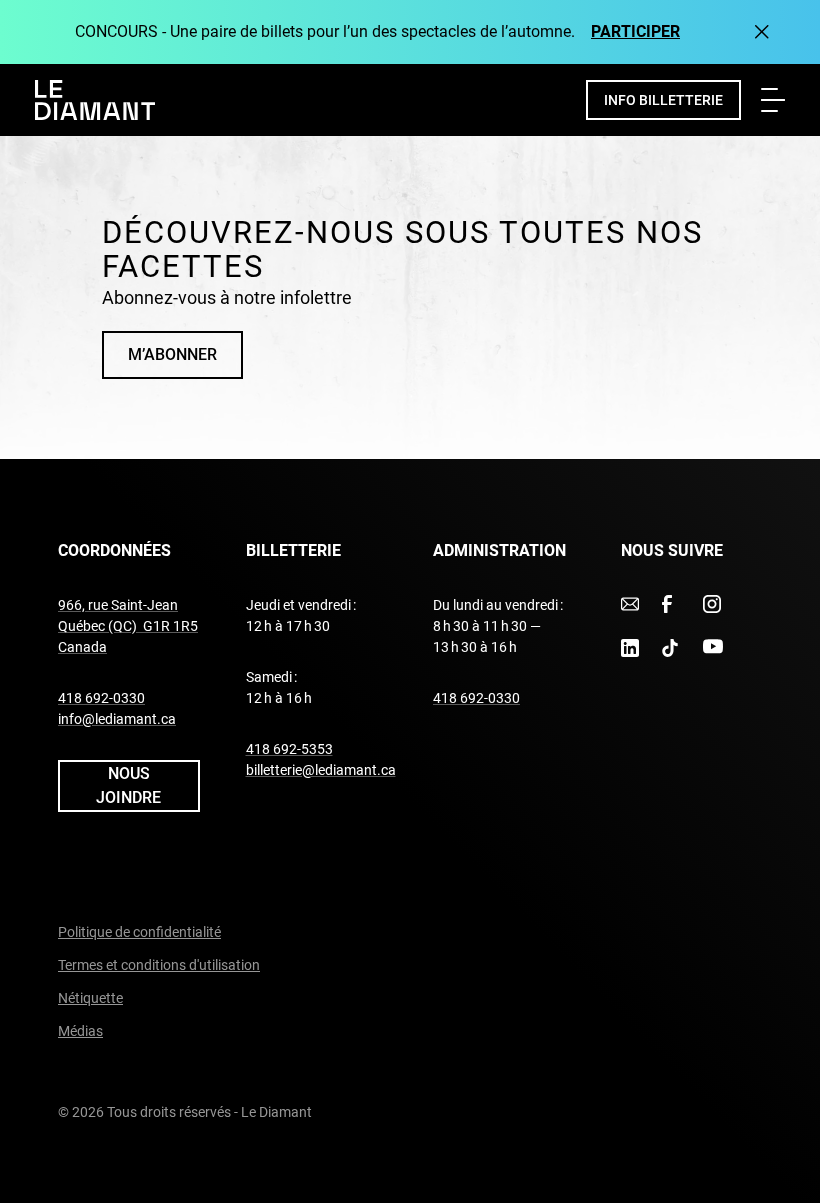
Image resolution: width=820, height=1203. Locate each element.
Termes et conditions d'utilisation (159, 965)
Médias (80, 1031)
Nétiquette (90, 998)
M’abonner (172, 354)
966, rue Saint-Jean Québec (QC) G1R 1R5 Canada (128, 626)
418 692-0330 (101, 698)
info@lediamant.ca (117, 719)
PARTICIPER (635, 31)
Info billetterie (663, 100)
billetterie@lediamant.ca (321, 770)
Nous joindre (128, 785)
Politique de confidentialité (139, 932)
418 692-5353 (289, 749)
